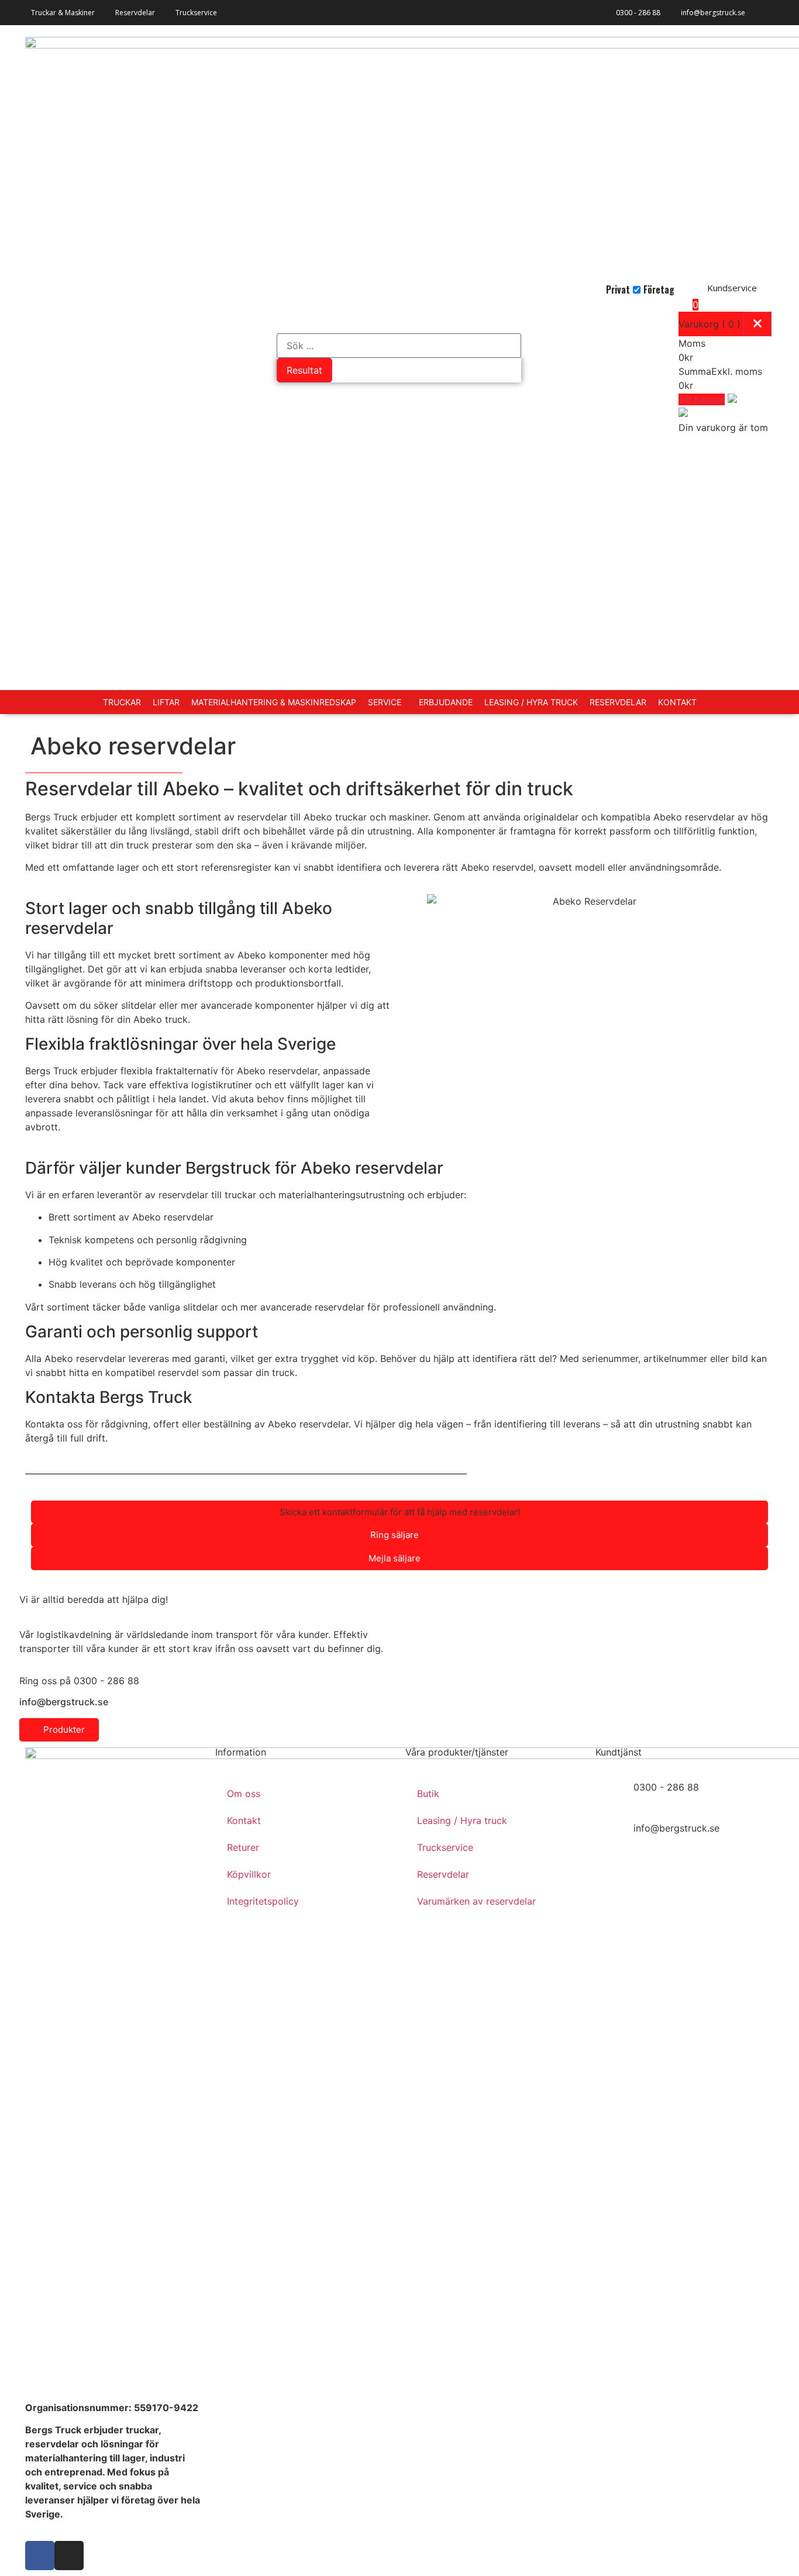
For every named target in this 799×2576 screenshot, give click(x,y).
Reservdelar (443, 1874)
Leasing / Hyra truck (462, 1820)
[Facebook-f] (40, 2556)
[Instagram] (69, 2556)
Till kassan (702, 399)
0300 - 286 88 (638, 13)
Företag (659, 289)
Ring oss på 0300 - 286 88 (79, 1681)
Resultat (304, 370)
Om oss (244, 1794)
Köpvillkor (249, 1874)
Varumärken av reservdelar (476, 1901)
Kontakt (244, 1820)
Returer (243, 1847)
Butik (428, 1794)
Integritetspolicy (263, 1901)
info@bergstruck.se (713, 13)
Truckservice (445, 1847)
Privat (618, 289)
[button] (399, 1512)
